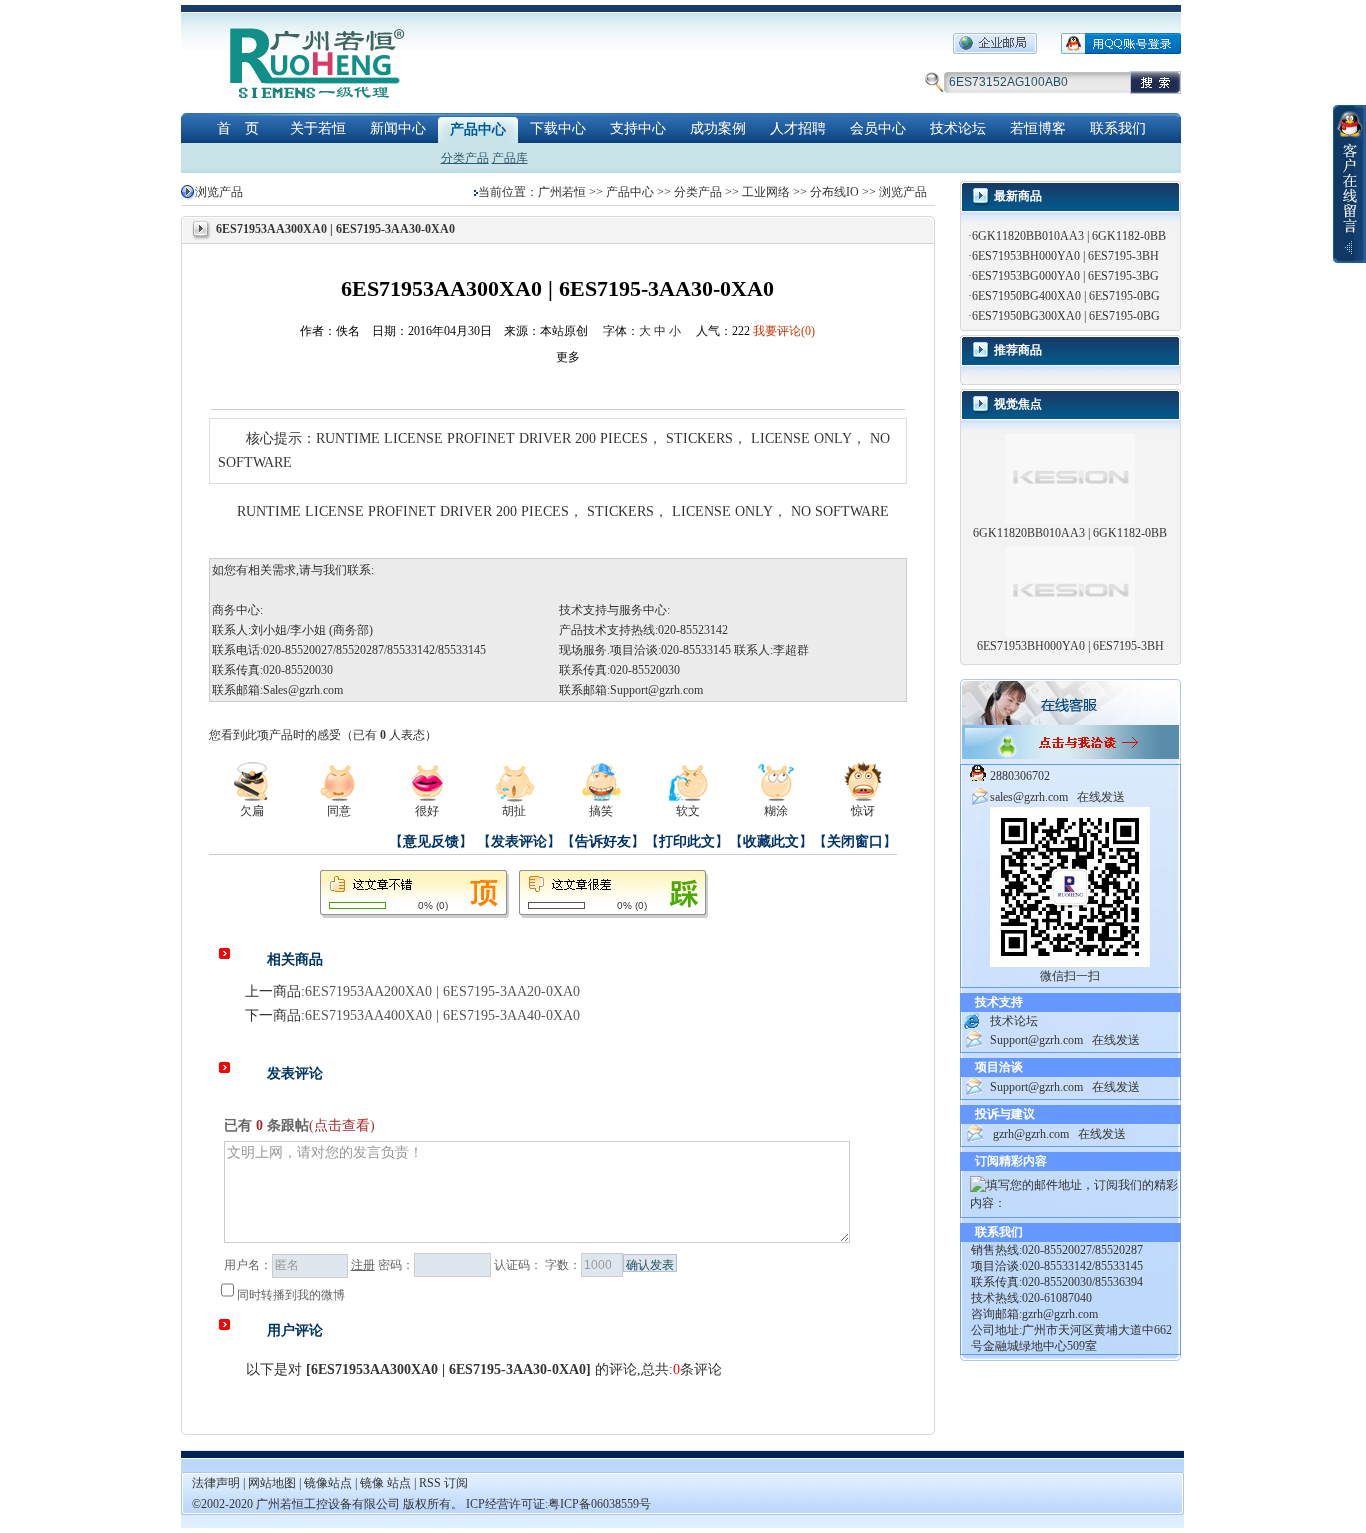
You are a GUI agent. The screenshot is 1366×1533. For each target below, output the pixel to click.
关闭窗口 (855, 841)
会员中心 (878, 128)
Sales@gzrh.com (303, 690)
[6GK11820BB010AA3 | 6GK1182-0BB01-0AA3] (1070, 478)
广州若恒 (562, 192)
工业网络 (766, 192)
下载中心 (558, 128)
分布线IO (834, 192)
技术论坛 (958, 128)
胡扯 (514, 811)
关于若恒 (318, 128)
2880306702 (1020, 776)
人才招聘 (798, 128)
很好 (427, 811)
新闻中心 (398, 128)
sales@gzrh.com (1029, 797)
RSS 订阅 (443, 1483)
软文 (688, 811)
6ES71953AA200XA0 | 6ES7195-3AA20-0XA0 (442, 991)
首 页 (238, 128)
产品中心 (478, 129)
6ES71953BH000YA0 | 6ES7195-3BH (1065, 256)
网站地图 (273, 1483)
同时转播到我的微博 (291, 1295)
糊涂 (776, 811)
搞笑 (601, 811)
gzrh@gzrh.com (1031, 1134)
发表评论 (519, 841)
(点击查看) (342, 1125)
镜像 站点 (385, 1483)
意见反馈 (431, 841)
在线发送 (1101, 797)
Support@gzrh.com (656, 690)
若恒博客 (1038, 128)
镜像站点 (328, 1483)
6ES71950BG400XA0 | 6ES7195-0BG (1066, 296)
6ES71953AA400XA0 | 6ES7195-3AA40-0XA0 (442, 1015)
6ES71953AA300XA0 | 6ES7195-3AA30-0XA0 (448, 1369)
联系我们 (1118, 128)
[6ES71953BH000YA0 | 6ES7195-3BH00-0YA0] (1070, 591)
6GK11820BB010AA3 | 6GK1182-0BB (1069, 236)
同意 (339, 811)
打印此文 (687, 841)
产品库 (510, 158)
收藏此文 (771, 841)
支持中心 (638, 128)
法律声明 (216, 1483)
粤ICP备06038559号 (599, 1504)
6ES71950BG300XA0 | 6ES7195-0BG (1066, 316)
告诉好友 (603, 841)
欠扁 (252, 811)
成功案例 (718, 128)
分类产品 (465, 158)
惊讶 (863, 811)
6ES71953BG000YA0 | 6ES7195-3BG (1065, 276)
